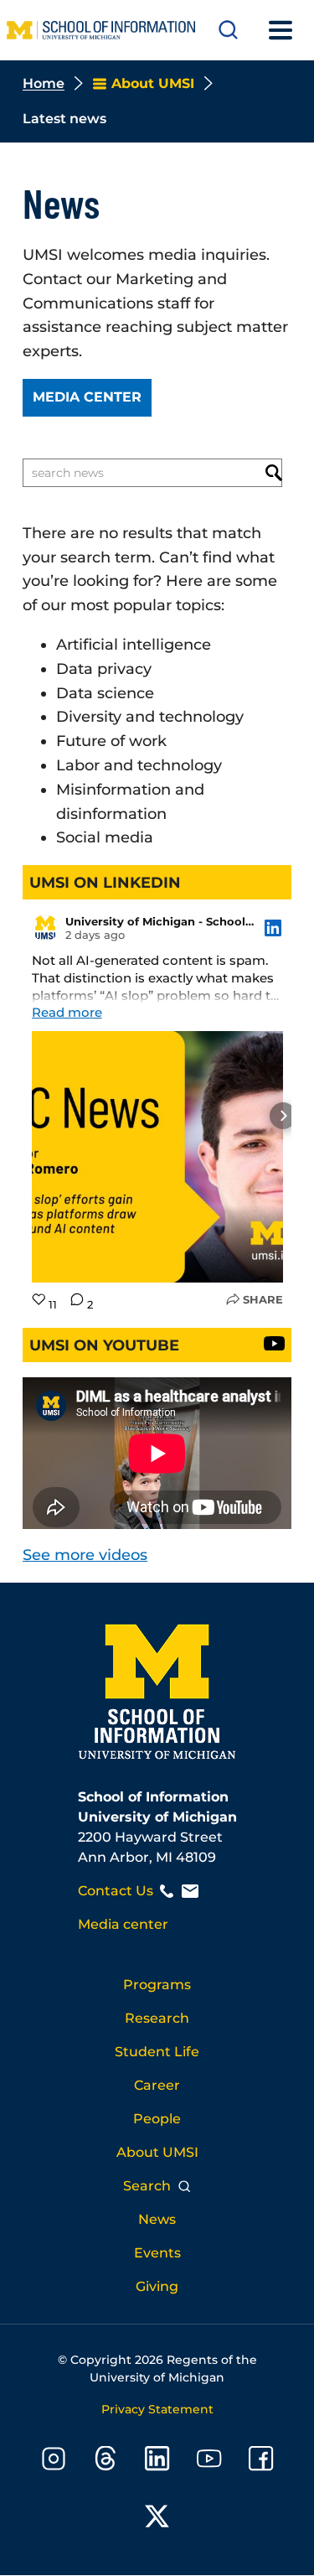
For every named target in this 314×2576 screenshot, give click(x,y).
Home (44, 83)
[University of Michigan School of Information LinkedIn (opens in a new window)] (157, 2462)
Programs (157, 1985)
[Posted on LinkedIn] (273, 928)
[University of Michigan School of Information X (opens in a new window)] (157, 2519)
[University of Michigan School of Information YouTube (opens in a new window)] (209, 2462)
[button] (32, 1116)
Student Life (157, 2052)
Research (157, 2018)
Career (157, 2085)
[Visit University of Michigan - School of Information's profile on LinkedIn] (45, 928)
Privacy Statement (157, 2409)
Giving (157, 2286)
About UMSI (157, 2152)
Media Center (87, 397)
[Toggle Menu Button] (281, 30)
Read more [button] (67, 1012)
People (157, 2119)
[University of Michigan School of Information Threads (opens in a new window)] (106, 2462)
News (157, 2219)
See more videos (85, 1555)
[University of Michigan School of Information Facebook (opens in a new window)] (261, 2462)
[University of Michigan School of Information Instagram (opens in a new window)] (54, 2462)
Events (157, 2253)
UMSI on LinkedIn (105, 883)
